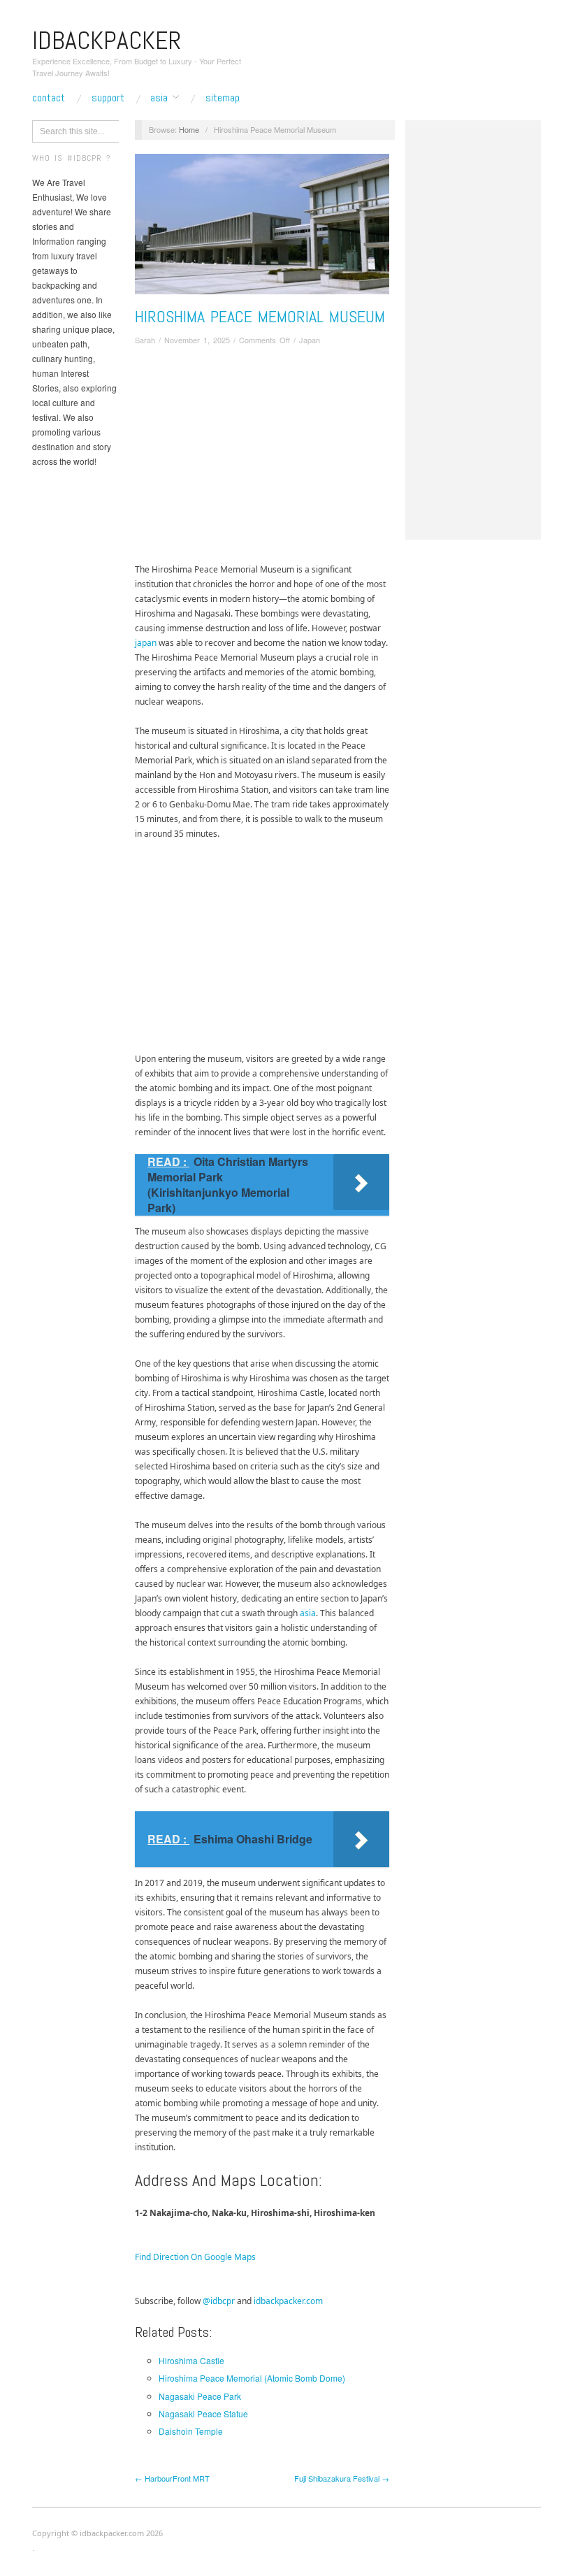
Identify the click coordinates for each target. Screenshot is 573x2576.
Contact (49, 98)
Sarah (145, 340)
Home (189, 129)
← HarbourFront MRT (172, 2478)
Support (108, 98)
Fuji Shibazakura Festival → (342, 2478)
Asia (159, 98)
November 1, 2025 (197, 340)
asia (308, 1613)
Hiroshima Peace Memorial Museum (260, 316)
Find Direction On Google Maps (195, 2257)
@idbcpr (219, 2301)
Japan (310, 340)
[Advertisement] (262, 457)
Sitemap (223, 98)
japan (146, 643)
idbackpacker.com (288, 2301)
